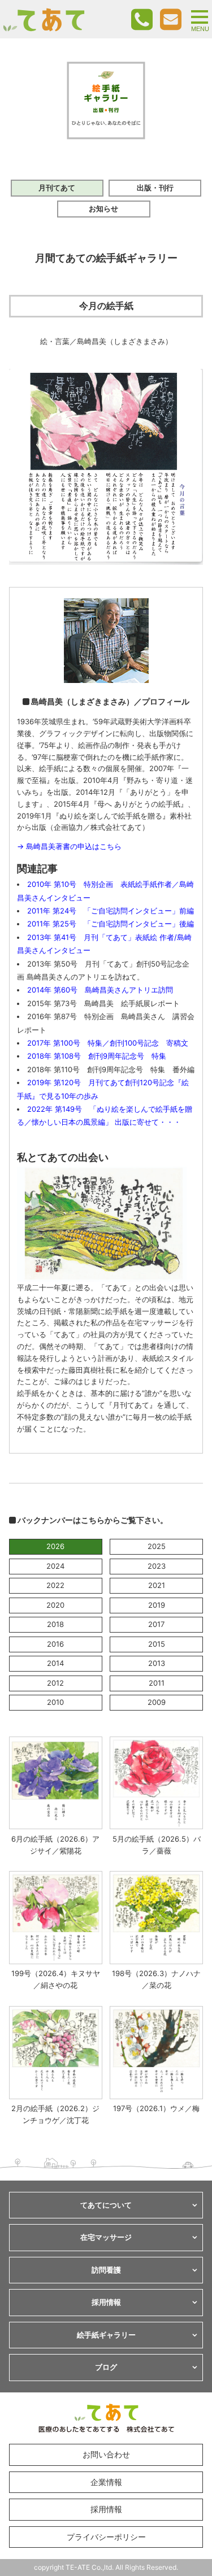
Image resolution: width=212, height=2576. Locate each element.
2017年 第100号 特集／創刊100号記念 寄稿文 (108, 1043)
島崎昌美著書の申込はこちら (74, 846)
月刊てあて (57, 188)
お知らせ (103, 208)
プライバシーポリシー (106, 2537)
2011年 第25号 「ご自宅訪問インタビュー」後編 (111, 924)
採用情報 (106, 2509)
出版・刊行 (155, 188)
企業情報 (106, 2482)
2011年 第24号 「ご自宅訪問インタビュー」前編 (111, 911)
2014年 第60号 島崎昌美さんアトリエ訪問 (100, 990)
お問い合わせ (106, 2454)
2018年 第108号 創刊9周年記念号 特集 (97, 1056)
